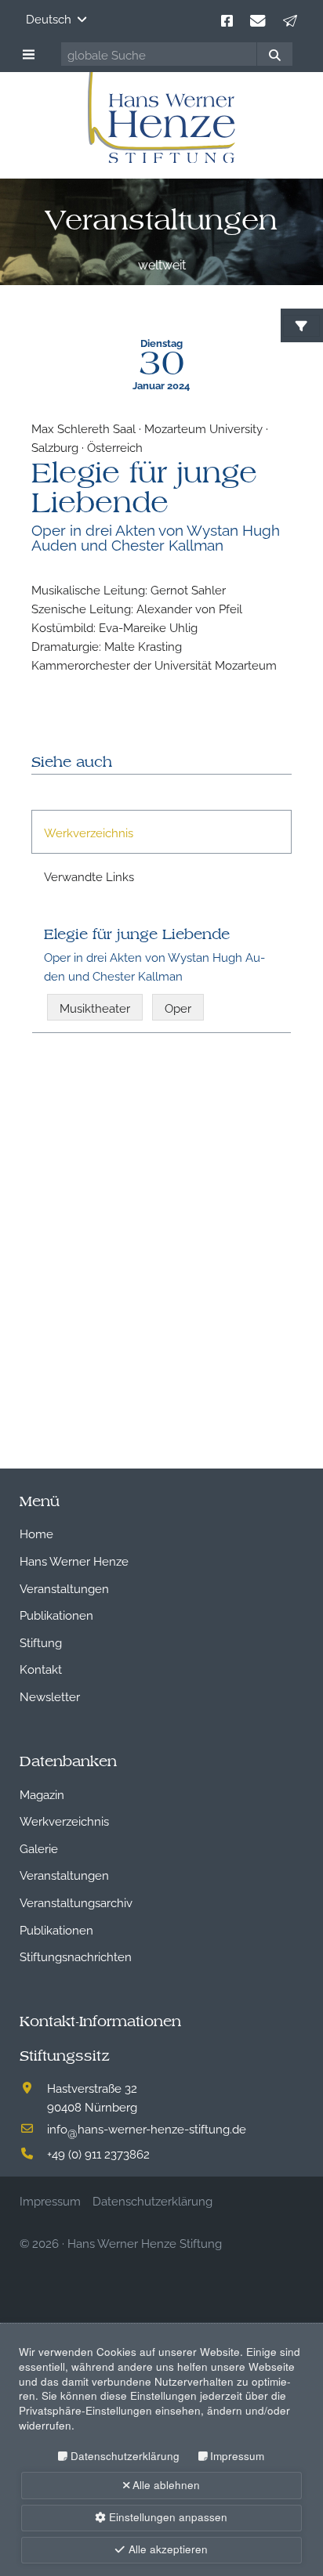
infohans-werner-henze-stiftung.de (147, 2128)
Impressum (237, 2456)
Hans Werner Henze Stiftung (145, 2242)
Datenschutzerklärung (125, 2456)
